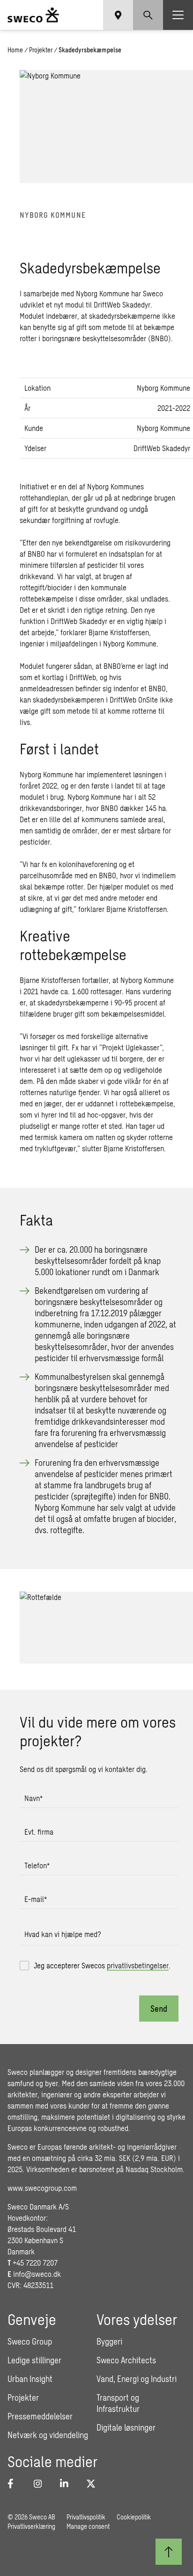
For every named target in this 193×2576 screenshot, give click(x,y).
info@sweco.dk (37, 2274)
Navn (33, 1798)
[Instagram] (41, 2483)
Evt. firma (39, 1832)
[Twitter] (94, 2483)
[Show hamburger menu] (178, 15)
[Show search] (148, 15)
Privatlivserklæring (31, 2526)
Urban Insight (30, 2379)
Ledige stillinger (34, 2360)
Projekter (41, 50)
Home (15, 50)
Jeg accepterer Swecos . (102, 1965)
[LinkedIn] (67, 2483)
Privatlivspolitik (86, 2517)
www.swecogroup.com (42, 2188)
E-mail (36, 1899)
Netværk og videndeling (48, 2435)
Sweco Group (30, 2341)
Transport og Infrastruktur (118, 2403)
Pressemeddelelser (40, 2416)
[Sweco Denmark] (33, 15)
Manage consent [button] (88, 2526)
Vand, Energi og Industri (137, 2379)
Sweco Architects (126, 2360)
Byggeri (109, 2341)
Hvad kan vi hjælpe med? (63, 1934)
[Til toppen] (169, 2552)
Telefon (37, 1865)
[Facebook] (15, 2483)
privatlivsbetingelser (138, 1965)
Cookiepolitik (134, 2517)
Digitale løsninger (126, 2427)
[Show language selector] (118, 15)
